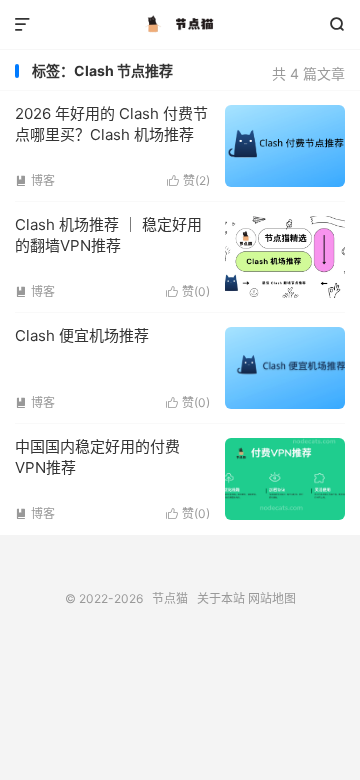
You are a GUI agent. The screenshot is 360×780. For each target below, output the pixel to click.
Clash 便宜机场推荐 (82, 335)
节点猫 (180, 25)
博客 (35, 180)
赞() (188, 180)
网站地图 (272, 598)
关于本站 (221, 598)
